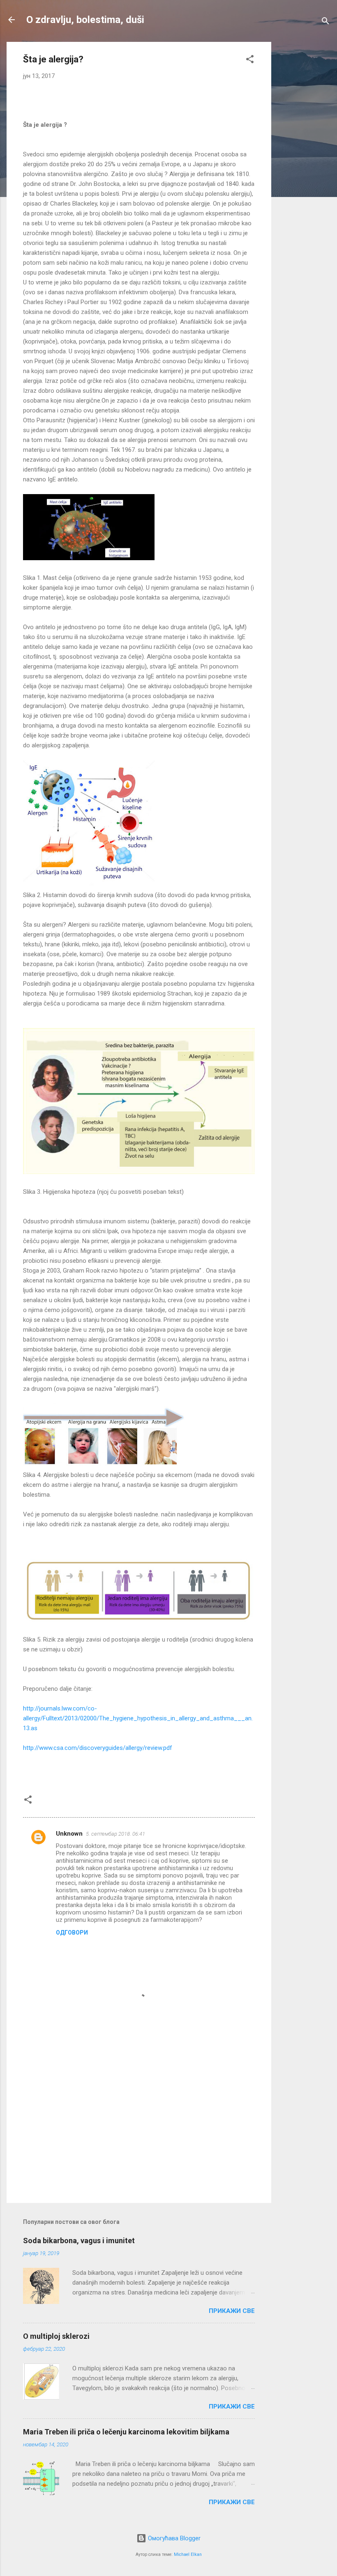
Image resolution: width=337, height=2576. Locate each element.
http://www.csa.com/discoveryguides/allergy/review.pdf (98, 1748)
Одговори (72, 1933)
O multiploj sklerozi (56, 2336)
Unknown (69, 1834)
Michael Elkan (188, 2554)
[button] (250, 61)
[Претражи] (325, 22)
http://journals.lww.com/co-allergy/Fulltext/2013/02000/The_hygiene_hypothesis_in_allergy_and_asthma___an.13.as (138, 1718)
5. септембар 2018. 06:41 (115, 1834)
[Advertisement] (304, 165)
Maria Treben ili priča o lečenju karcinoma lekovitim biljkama (126, 2432)
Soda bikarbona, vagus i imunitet (79, 2241)
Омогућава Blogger (173, 2538)
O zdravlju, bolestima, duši (85, 20)
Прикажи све (232, 2311)
